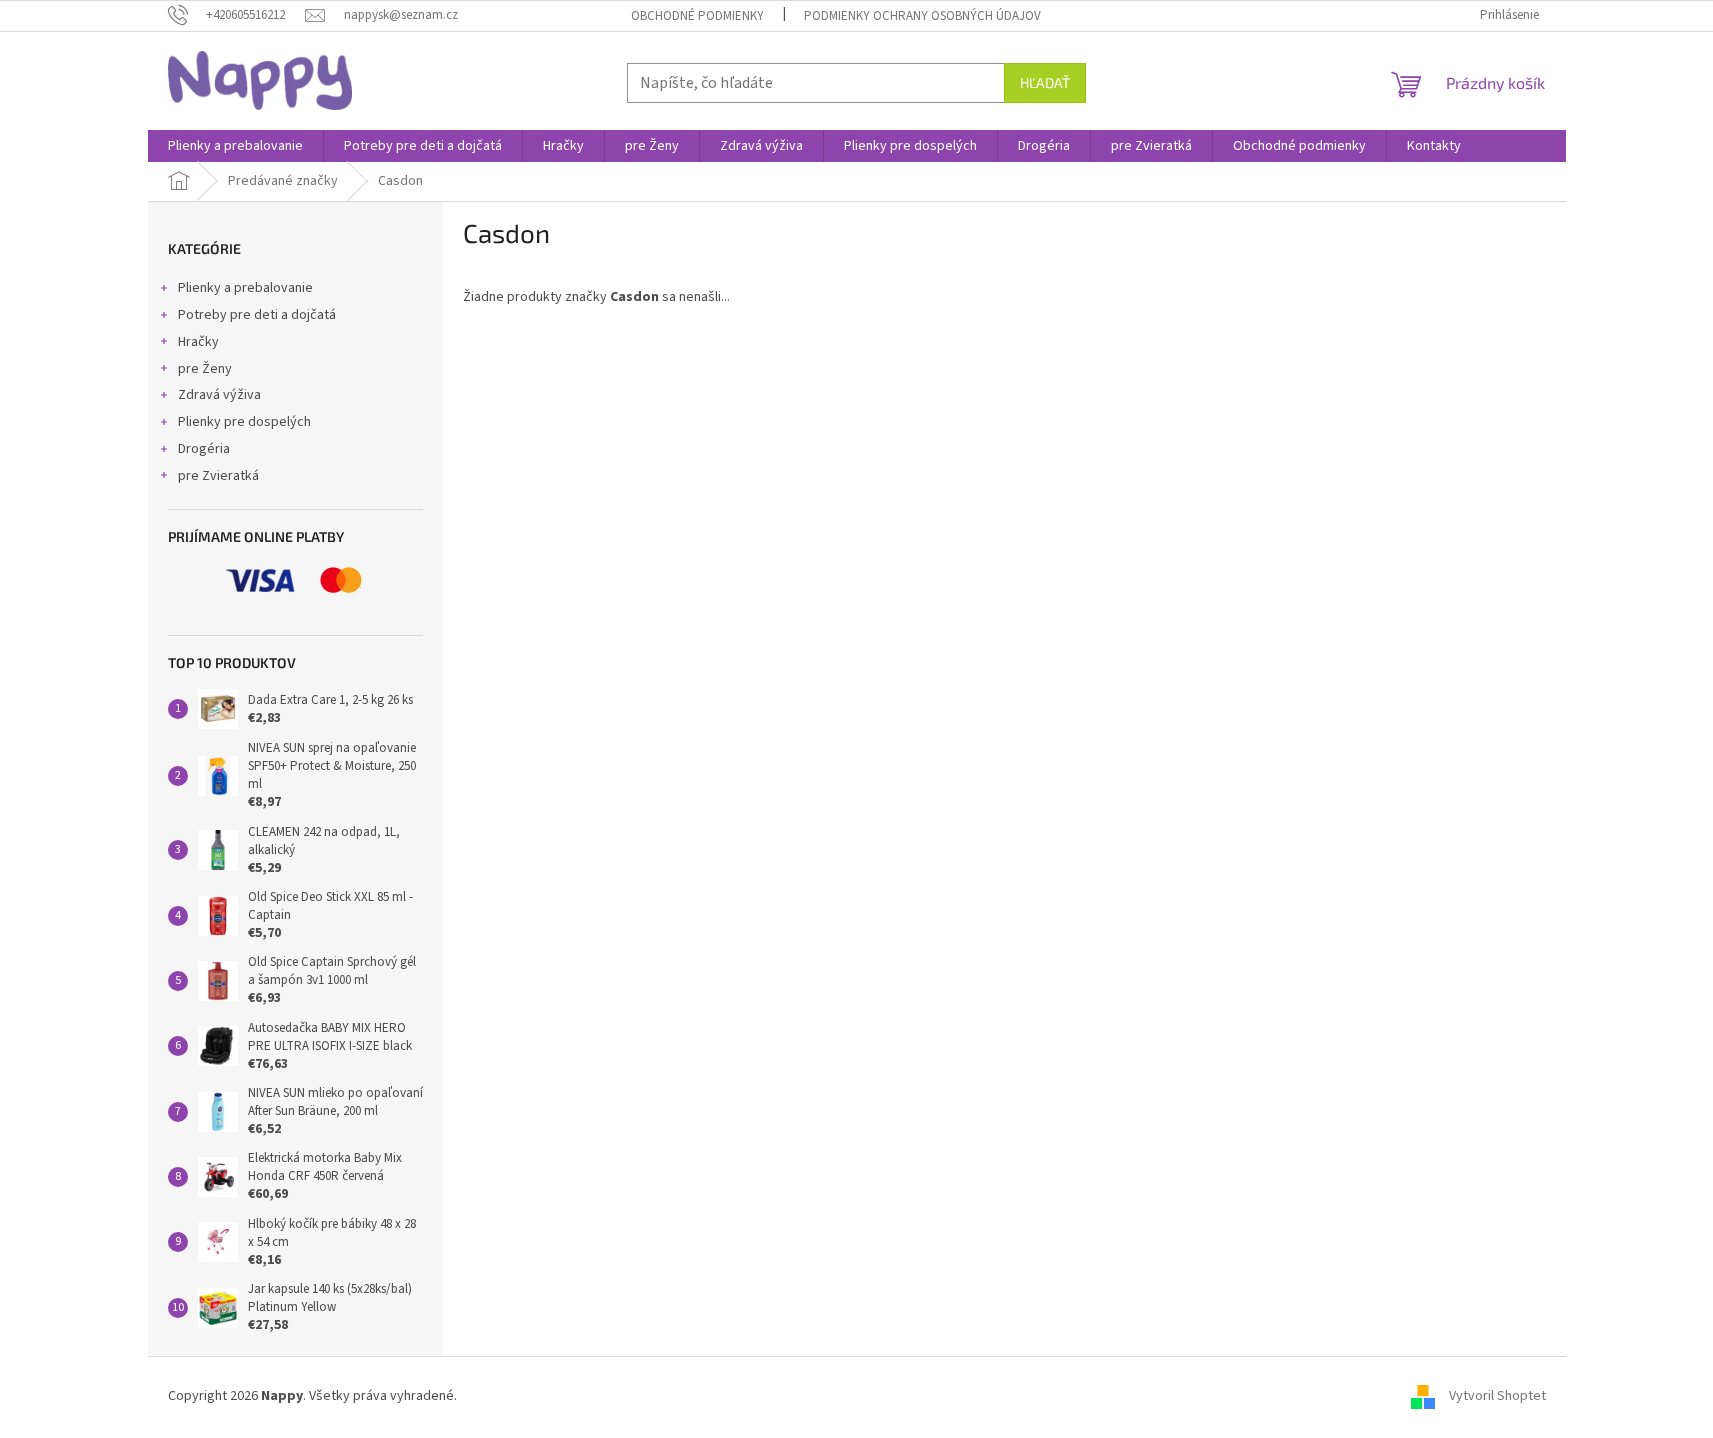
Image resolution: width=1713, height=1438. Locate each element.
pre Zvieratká (218, 476)
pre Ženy (205, 369)
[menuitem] (235, 146)
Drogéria (204, 449)
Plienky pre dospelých (244, 422)
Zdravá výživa (219, 395)
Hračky (198, 342)
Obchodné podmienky (697, 16)
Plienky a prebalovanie (245, 288)
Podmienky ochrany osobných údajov (922, 16)
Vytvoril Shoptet (1497, 1396)
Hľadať (1045, 82)
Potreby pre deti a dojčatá (257, 315)
